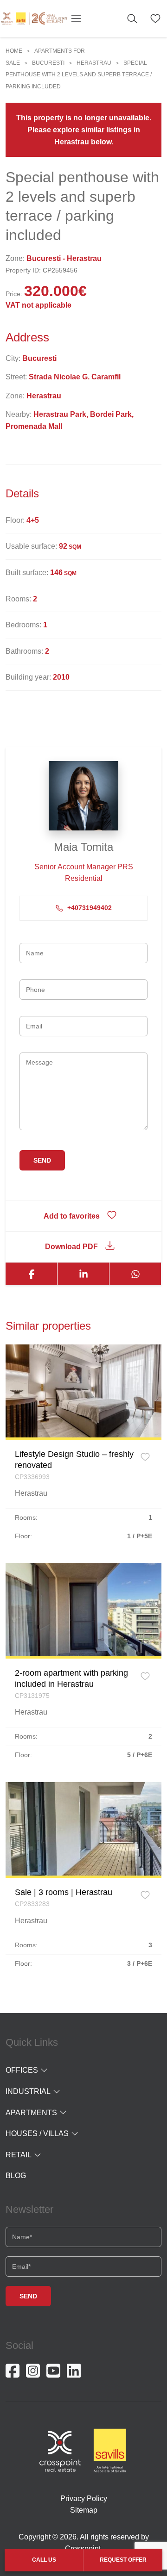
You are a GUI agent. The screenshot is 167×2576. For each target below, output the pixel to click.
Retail (19, 2155)
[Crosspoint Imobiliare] (34, 18)
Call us (44, 2560)
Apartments (31, 2113)
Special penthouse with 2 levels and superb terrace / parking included (79, 75)
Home (14, 51)
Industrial (28, 2091)
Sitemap (84, 2510)
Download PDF (71, 1247)
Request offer (123, 2560)
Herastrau (94, 63)
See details (84, 1391)
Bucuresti (48, 63)
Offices (22, 2070)
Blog (16, 2176)
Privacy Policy (84, 2499)
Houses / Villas (37, 2133)
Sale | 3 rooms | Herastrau (64, 1892)
